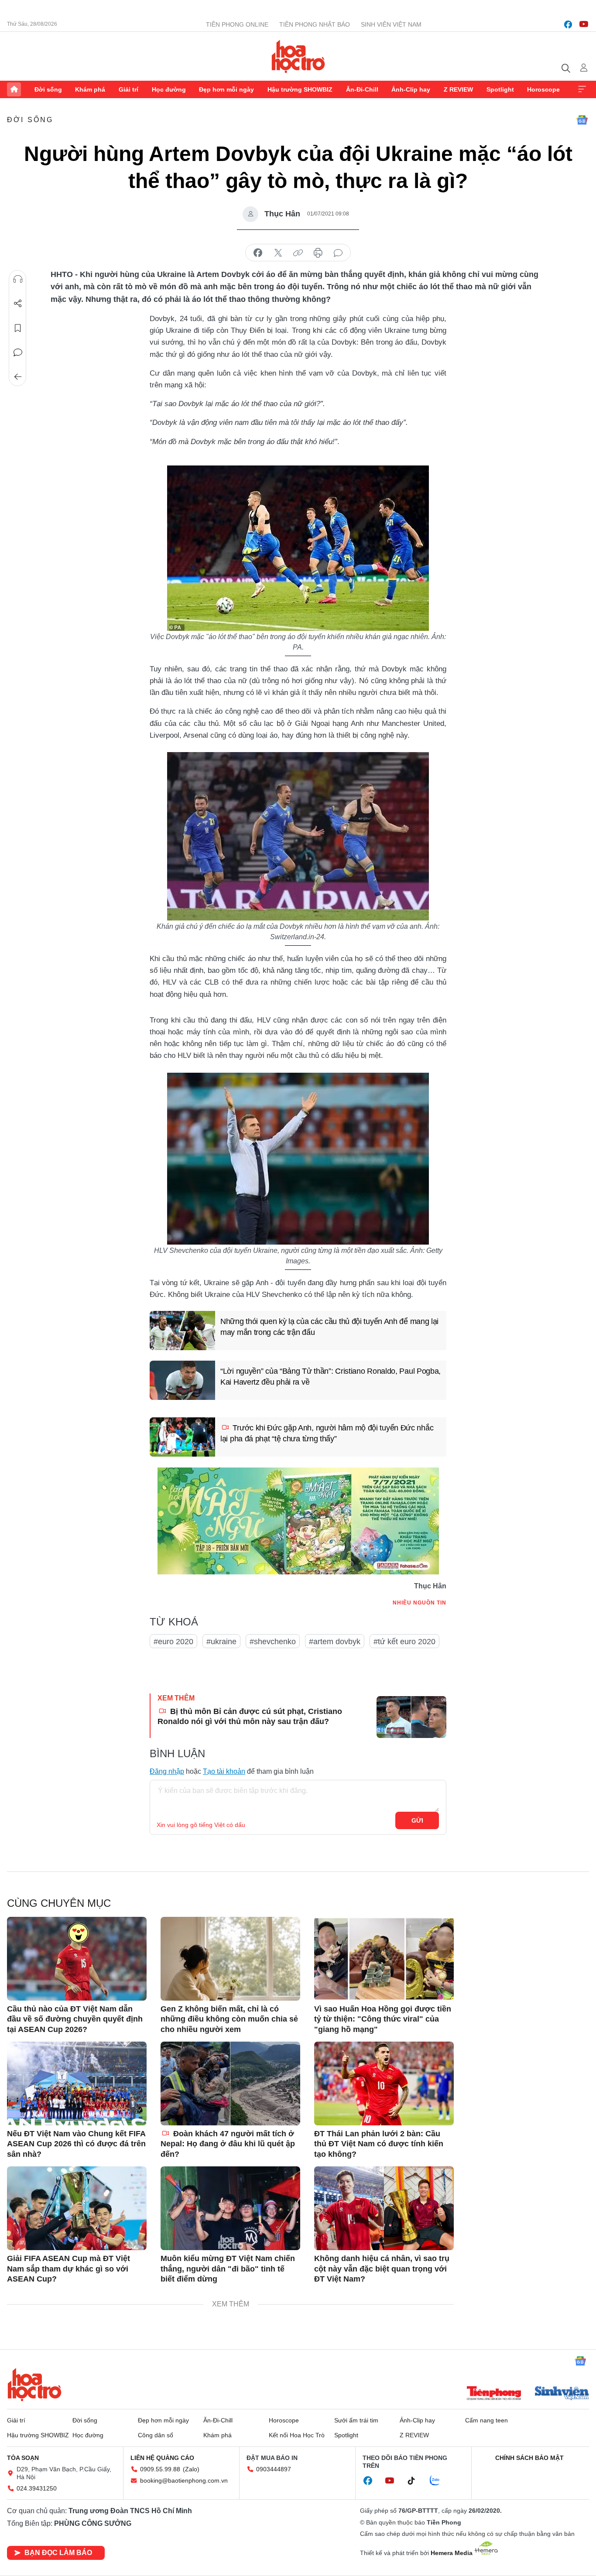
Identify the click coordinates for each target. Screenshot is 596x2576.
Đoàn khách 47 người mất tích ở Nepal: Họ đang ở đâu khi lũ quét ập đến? (228, 2144)
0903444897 (274, 2469)
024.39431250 (37, 2488)
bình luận (338, 253)
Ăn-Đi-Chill (362, 89)
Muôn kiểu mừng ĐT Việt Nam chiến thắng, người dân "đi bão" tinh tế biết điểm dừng (228, 2269)
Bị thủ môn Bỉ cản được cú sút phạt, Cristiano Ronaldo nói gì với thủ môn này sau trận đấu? (250, 1716)
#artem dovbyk (335, 1642)
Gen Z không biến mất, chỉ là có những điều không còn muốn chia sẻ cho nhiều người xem (229, 2019)
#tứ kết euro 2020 (404, 1642)
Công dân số (156, 2435)
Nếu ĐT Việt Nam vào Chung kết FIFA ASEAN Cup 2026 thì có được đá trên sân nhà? (76, 2144)
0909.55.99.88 (160, 2469)
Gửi (417, 1820)
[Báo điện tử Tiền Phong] (494, 2394)
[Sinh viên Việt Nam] (562, 2394)
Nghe (18, 279)
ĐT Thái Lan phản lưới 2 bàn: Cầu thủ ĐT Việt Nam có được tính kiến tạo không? (379, 2144)
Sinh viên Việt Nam (391, 24)
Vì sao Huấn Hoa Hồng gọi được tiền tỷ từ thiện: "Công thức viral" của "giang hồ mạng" (383, 2019)
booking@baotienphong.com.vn (184, 2480)
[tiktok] (416, 2481)
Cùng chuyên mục (59, 1903)
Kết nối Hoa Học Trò (297, 2435)
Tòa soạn (23, 2458)
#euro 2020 (173, 1642)
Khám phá (90, 89)
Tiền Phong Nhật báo (315, 24)
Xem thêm (582, 89)
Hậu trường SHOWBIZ (300, 89)
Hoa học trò (34, 2384)
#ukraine (221, 1642)
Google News (582, 120)
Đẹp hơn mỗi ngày (226, 89)
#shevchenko (273, 1642)
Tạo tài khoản (224, 1771)
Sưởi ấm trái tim (356, 2420)
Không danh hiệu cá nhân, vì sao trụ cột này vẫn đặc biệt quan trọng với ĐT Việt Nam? (382, 2269)
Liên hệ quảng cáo (162, 2458)
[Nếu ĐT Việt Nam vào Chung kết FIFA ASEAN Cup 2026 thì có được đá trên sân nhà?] (77, 2083)
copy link (298, 253)
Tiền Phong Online (237, 24)
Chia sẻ (18, 304)
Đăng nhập (167, 1771)
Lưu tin (18, 328)
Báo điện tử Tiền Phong (298, 56)
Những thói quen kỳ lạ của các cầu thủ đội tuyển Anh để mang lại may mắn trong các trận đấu (329, 1327)
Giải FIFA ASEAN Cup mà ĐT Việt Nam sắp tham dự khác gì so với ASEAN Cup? (69, 2269)
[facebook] (568, 24)
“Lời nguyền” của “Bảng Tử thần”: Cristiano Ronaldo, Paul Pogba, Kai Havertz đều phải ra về (331, 1377)
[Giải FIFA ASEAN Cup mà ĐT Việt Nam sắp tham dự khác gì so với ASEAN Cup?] (77, 2208)
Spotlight (500, 89)
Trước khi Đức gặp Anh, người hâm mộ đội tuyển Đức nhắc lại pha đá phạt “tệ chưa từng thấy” (327, 1433)
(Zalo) (191, 2469)
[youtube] (584, 24)
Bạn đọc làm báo (58, 2553)
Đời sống (48, 89)
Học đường (169, 89)
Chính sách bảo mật (529, 2458)
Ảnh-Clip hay (411, 89)
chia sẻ (258, 253)
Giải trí (128, 89)
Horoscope (543, 89)
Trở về (18, 377)
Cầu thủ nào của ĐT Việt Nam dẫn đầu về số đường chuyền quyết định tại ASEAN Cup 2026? (75, 2019)
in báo (318, 253)
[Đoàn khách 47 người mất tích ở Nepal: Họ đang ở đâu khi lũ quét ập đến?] (230, 2083)
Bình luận (18, 352)
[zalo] (439, 2481)
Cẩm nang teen (486, 2420)
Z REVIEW (458, 89)
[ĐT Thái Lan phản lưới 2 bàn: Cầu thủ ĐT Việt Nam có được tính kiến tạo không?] (384, 2083)
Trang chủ (14, 89)
